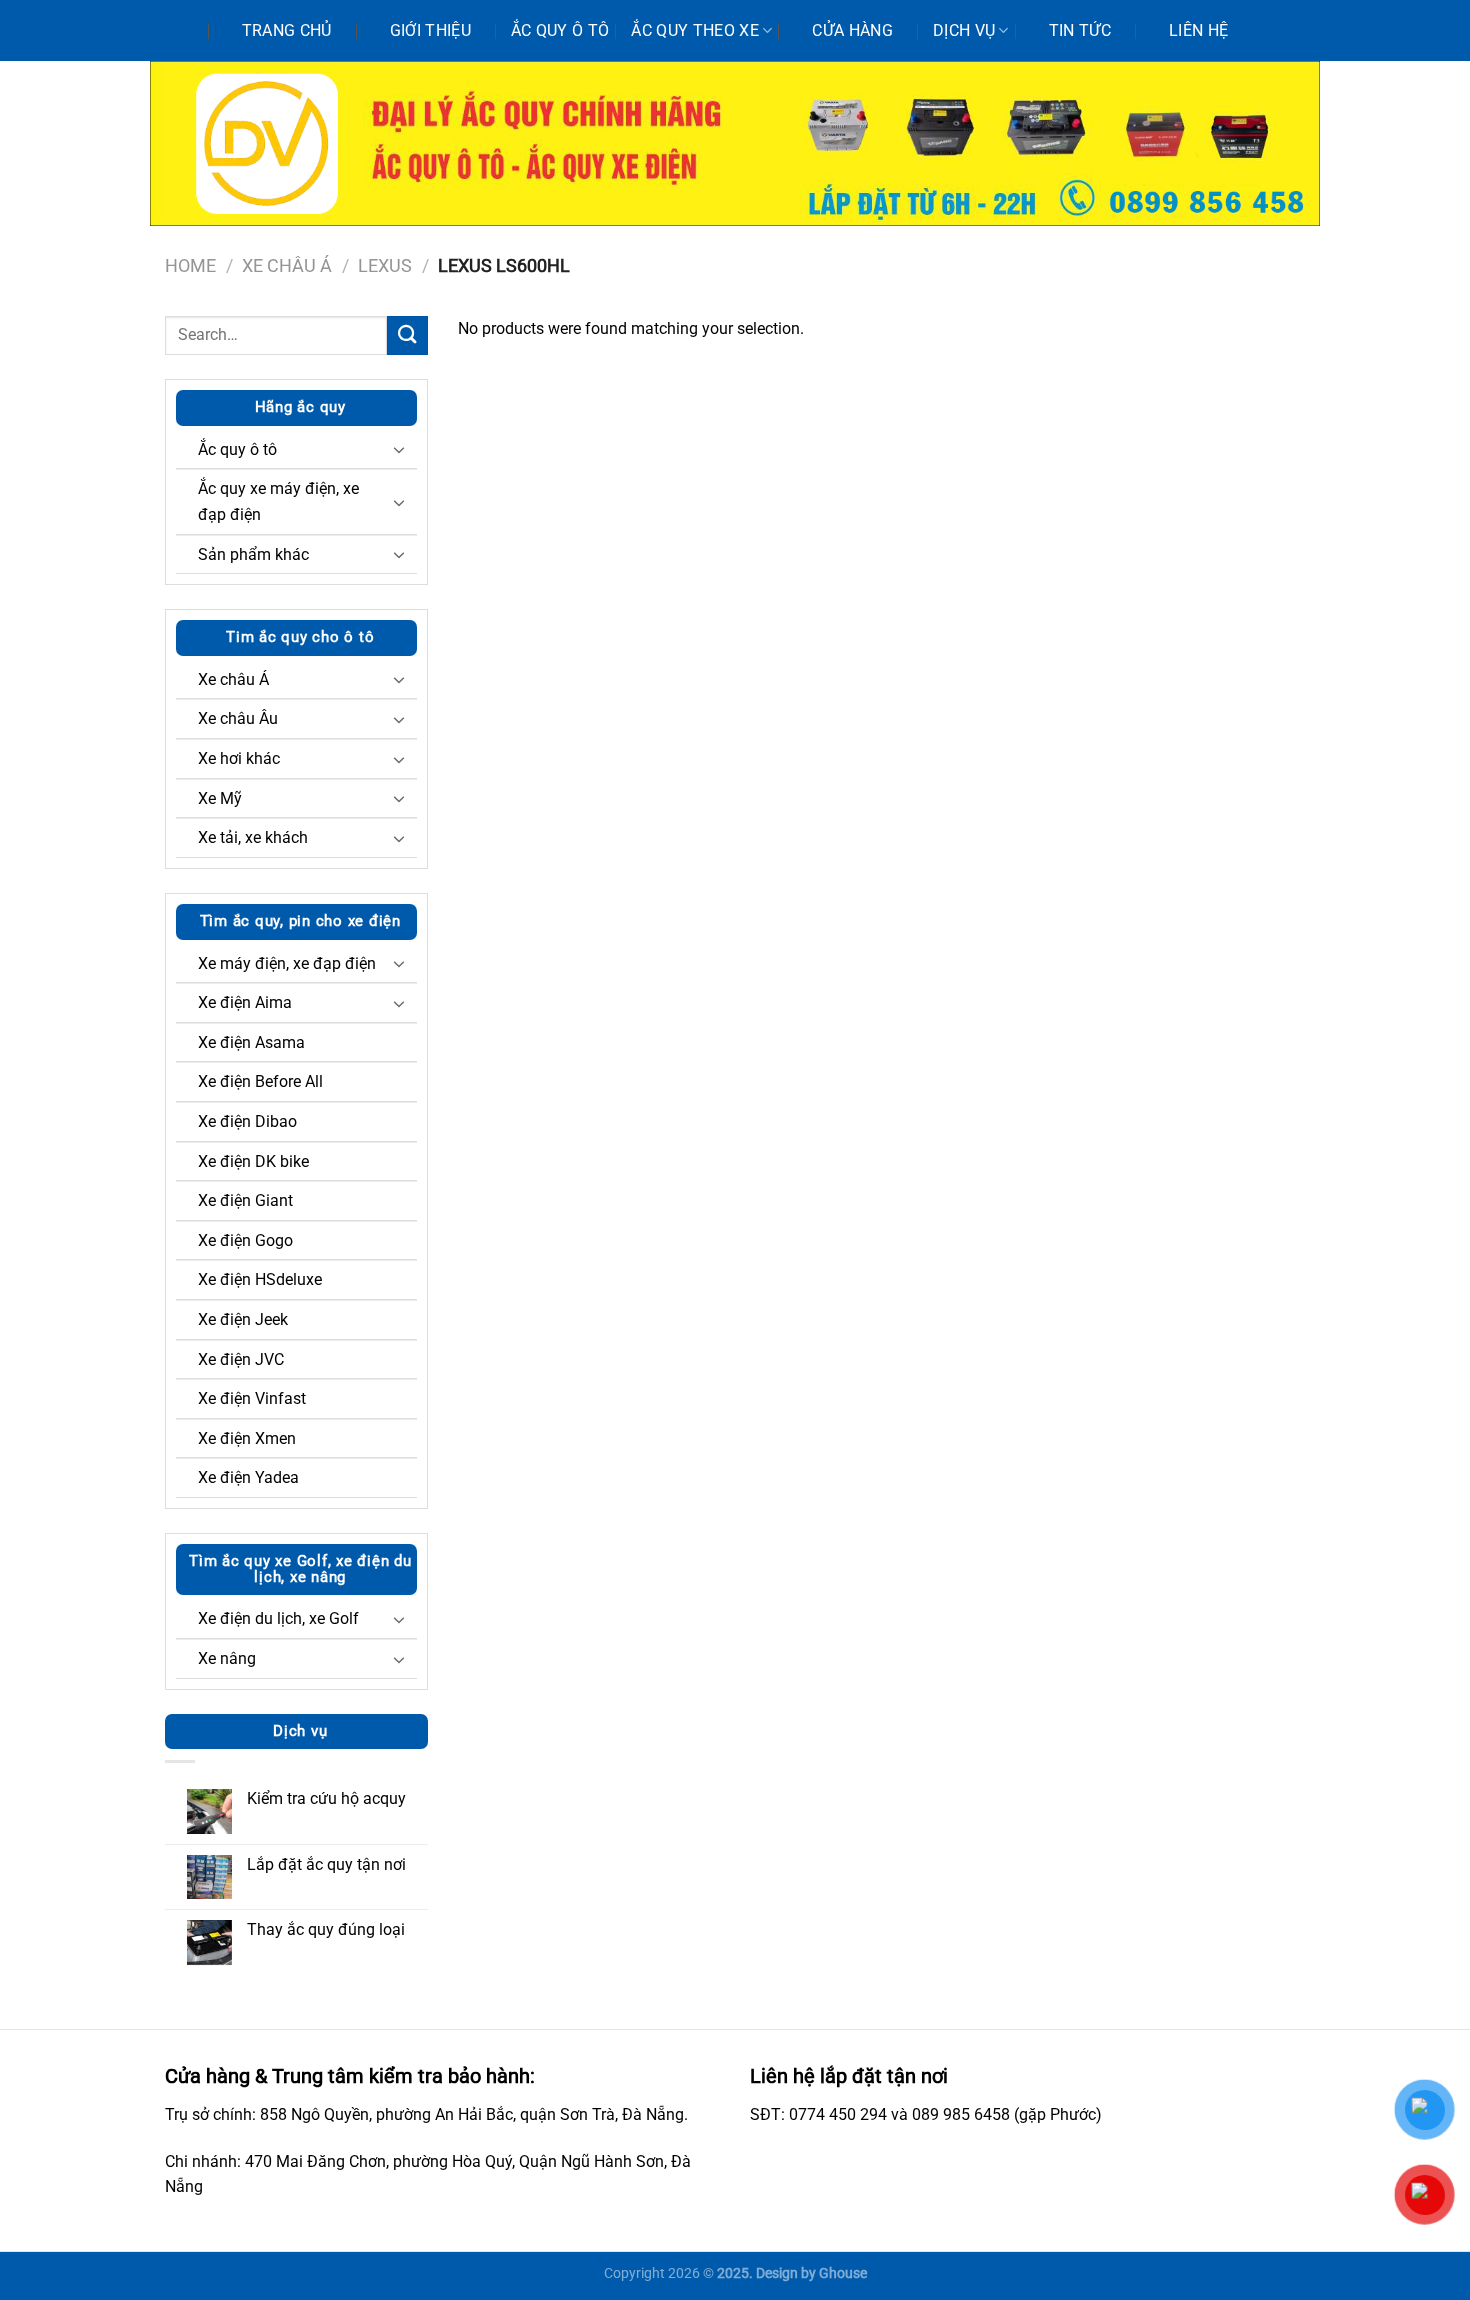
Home (190, 265)
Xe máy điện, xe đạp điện (287, 963)
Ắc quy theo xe (694, 30)
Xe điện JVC (241, 1359)
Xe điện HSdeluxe (260, 1279)
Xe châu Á (287, 265)
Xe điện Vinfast (252, 1398)
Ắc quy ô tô (560, 30)
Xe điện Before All (260, 1081)
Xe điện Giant (245, 1200)
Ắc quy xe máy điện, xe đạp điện (278, 501)
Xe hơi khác (239, 758)
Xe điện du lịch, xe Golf (278, 1618)
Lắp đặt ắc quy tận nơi (326, 1864)
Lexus (385, 265)
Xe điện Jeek (243, 1319)
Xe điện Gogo (245, 1240)
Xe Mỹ (220, 798)
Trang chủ (287, 30)
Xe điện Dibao (247, 1121)
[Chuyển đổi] (399, 449)
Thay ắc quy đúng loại (326, 1929)
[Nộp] (407, 335)
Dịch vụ (964, 30)
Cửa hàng (852, 30)
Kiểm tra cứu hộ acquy (326, 1798)
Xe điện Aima (245, 1002)
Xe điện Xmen (247, 1438)
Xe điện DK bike (253, 1161)
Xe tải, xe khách (253, 837)
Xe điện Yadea (248, 1477)
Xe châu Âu (238, 718)
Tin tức (1080, 30)
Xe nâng (227, 1658)
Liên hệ (1198, 30)
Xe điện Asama (251, 1042)
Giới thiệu (430, 30)
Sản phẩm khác (253, 554)
